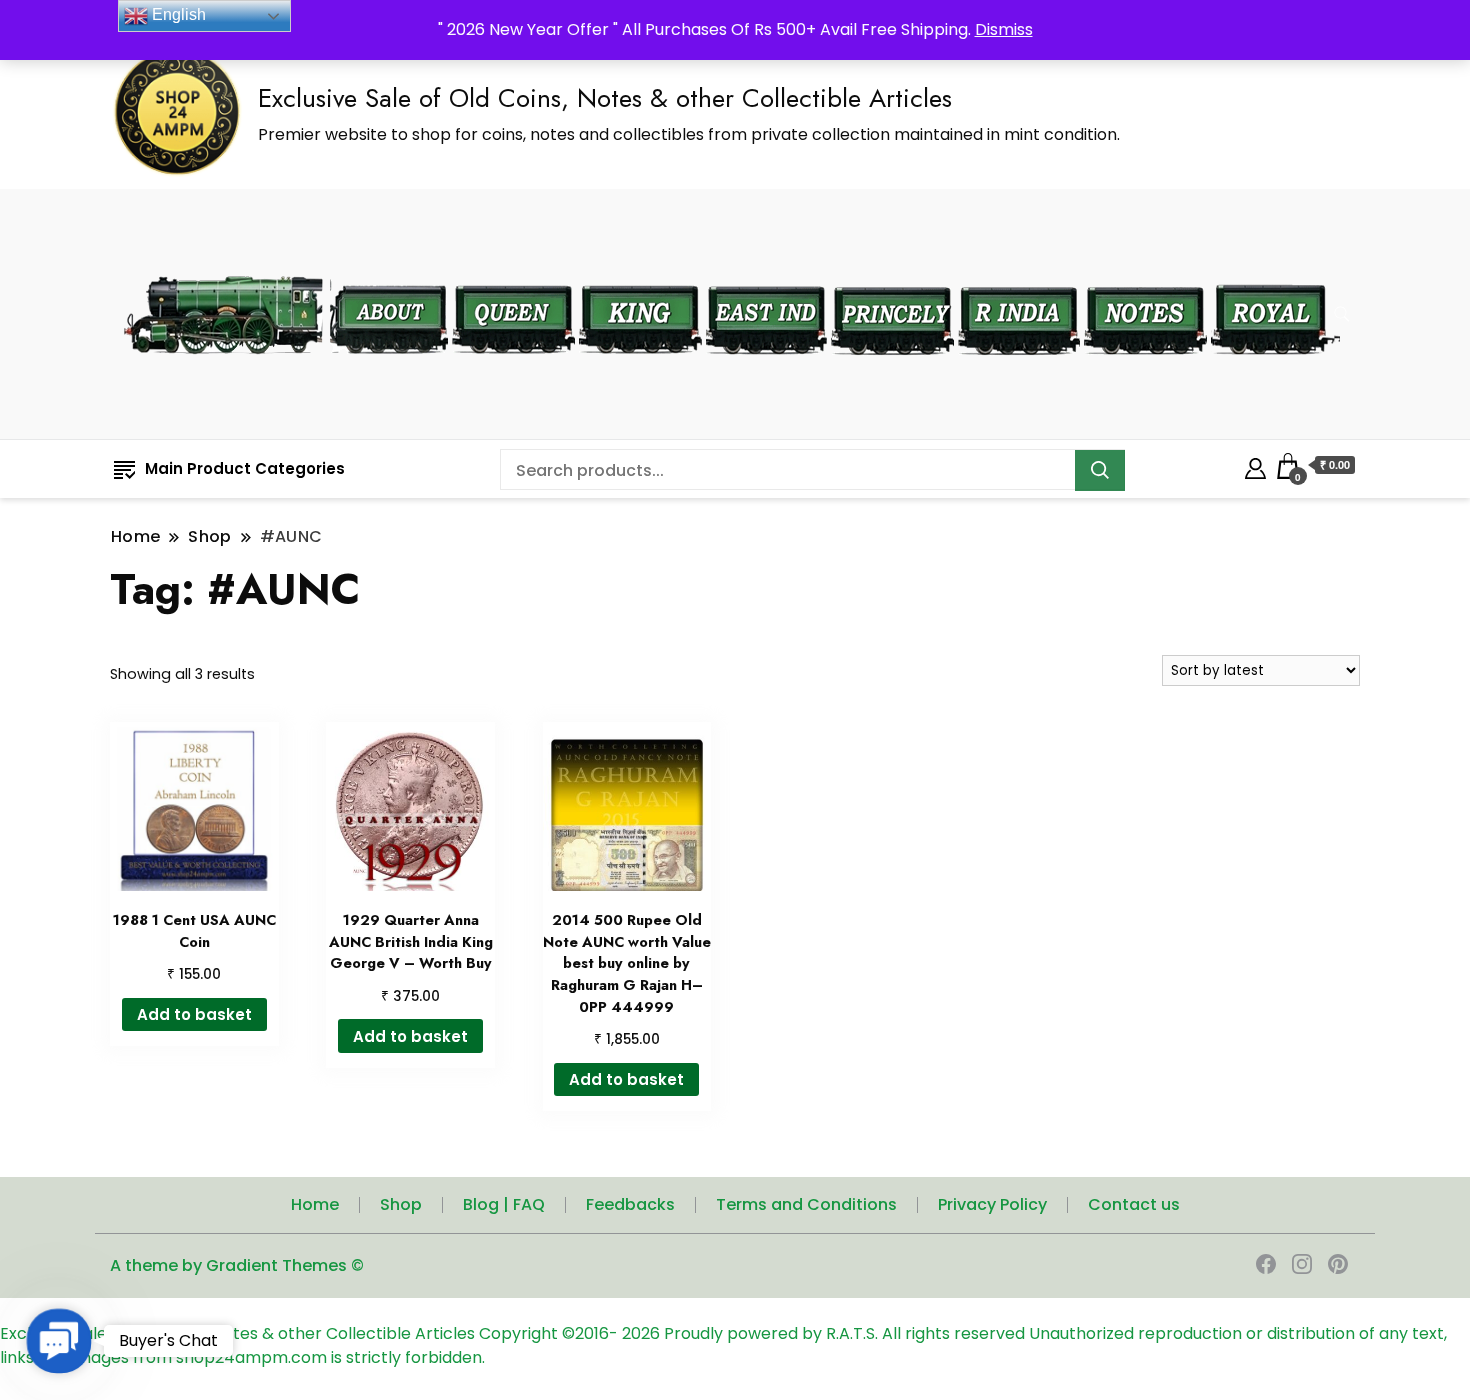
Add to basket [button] (194, 1014)
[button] (59, 1341)
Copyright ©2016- (550, 1333)
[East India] (766, 272)
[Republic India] (1019, 272)
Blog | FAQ (504, 1204)
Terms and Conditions (806, 1204)
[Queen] (513, 272)
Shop (401, 1204)
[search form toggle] (1342, 314)
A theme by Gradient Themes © (237, 1265)
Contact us (1134, 1204)
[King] (640, 272)
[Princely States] (892, 272)
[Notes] (1145, 272)
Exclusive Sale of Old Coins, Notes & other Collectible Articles (605, 98)
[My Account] (1255, 465)
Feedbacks (630, 1204)
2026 (643, 1333)
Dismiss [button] (1004, 29)
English (177, 14)
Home (315, 1204)
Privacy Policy (992, 1204)
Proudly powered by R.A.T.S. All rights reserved (844, 1333)
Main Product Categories (245, 468)
